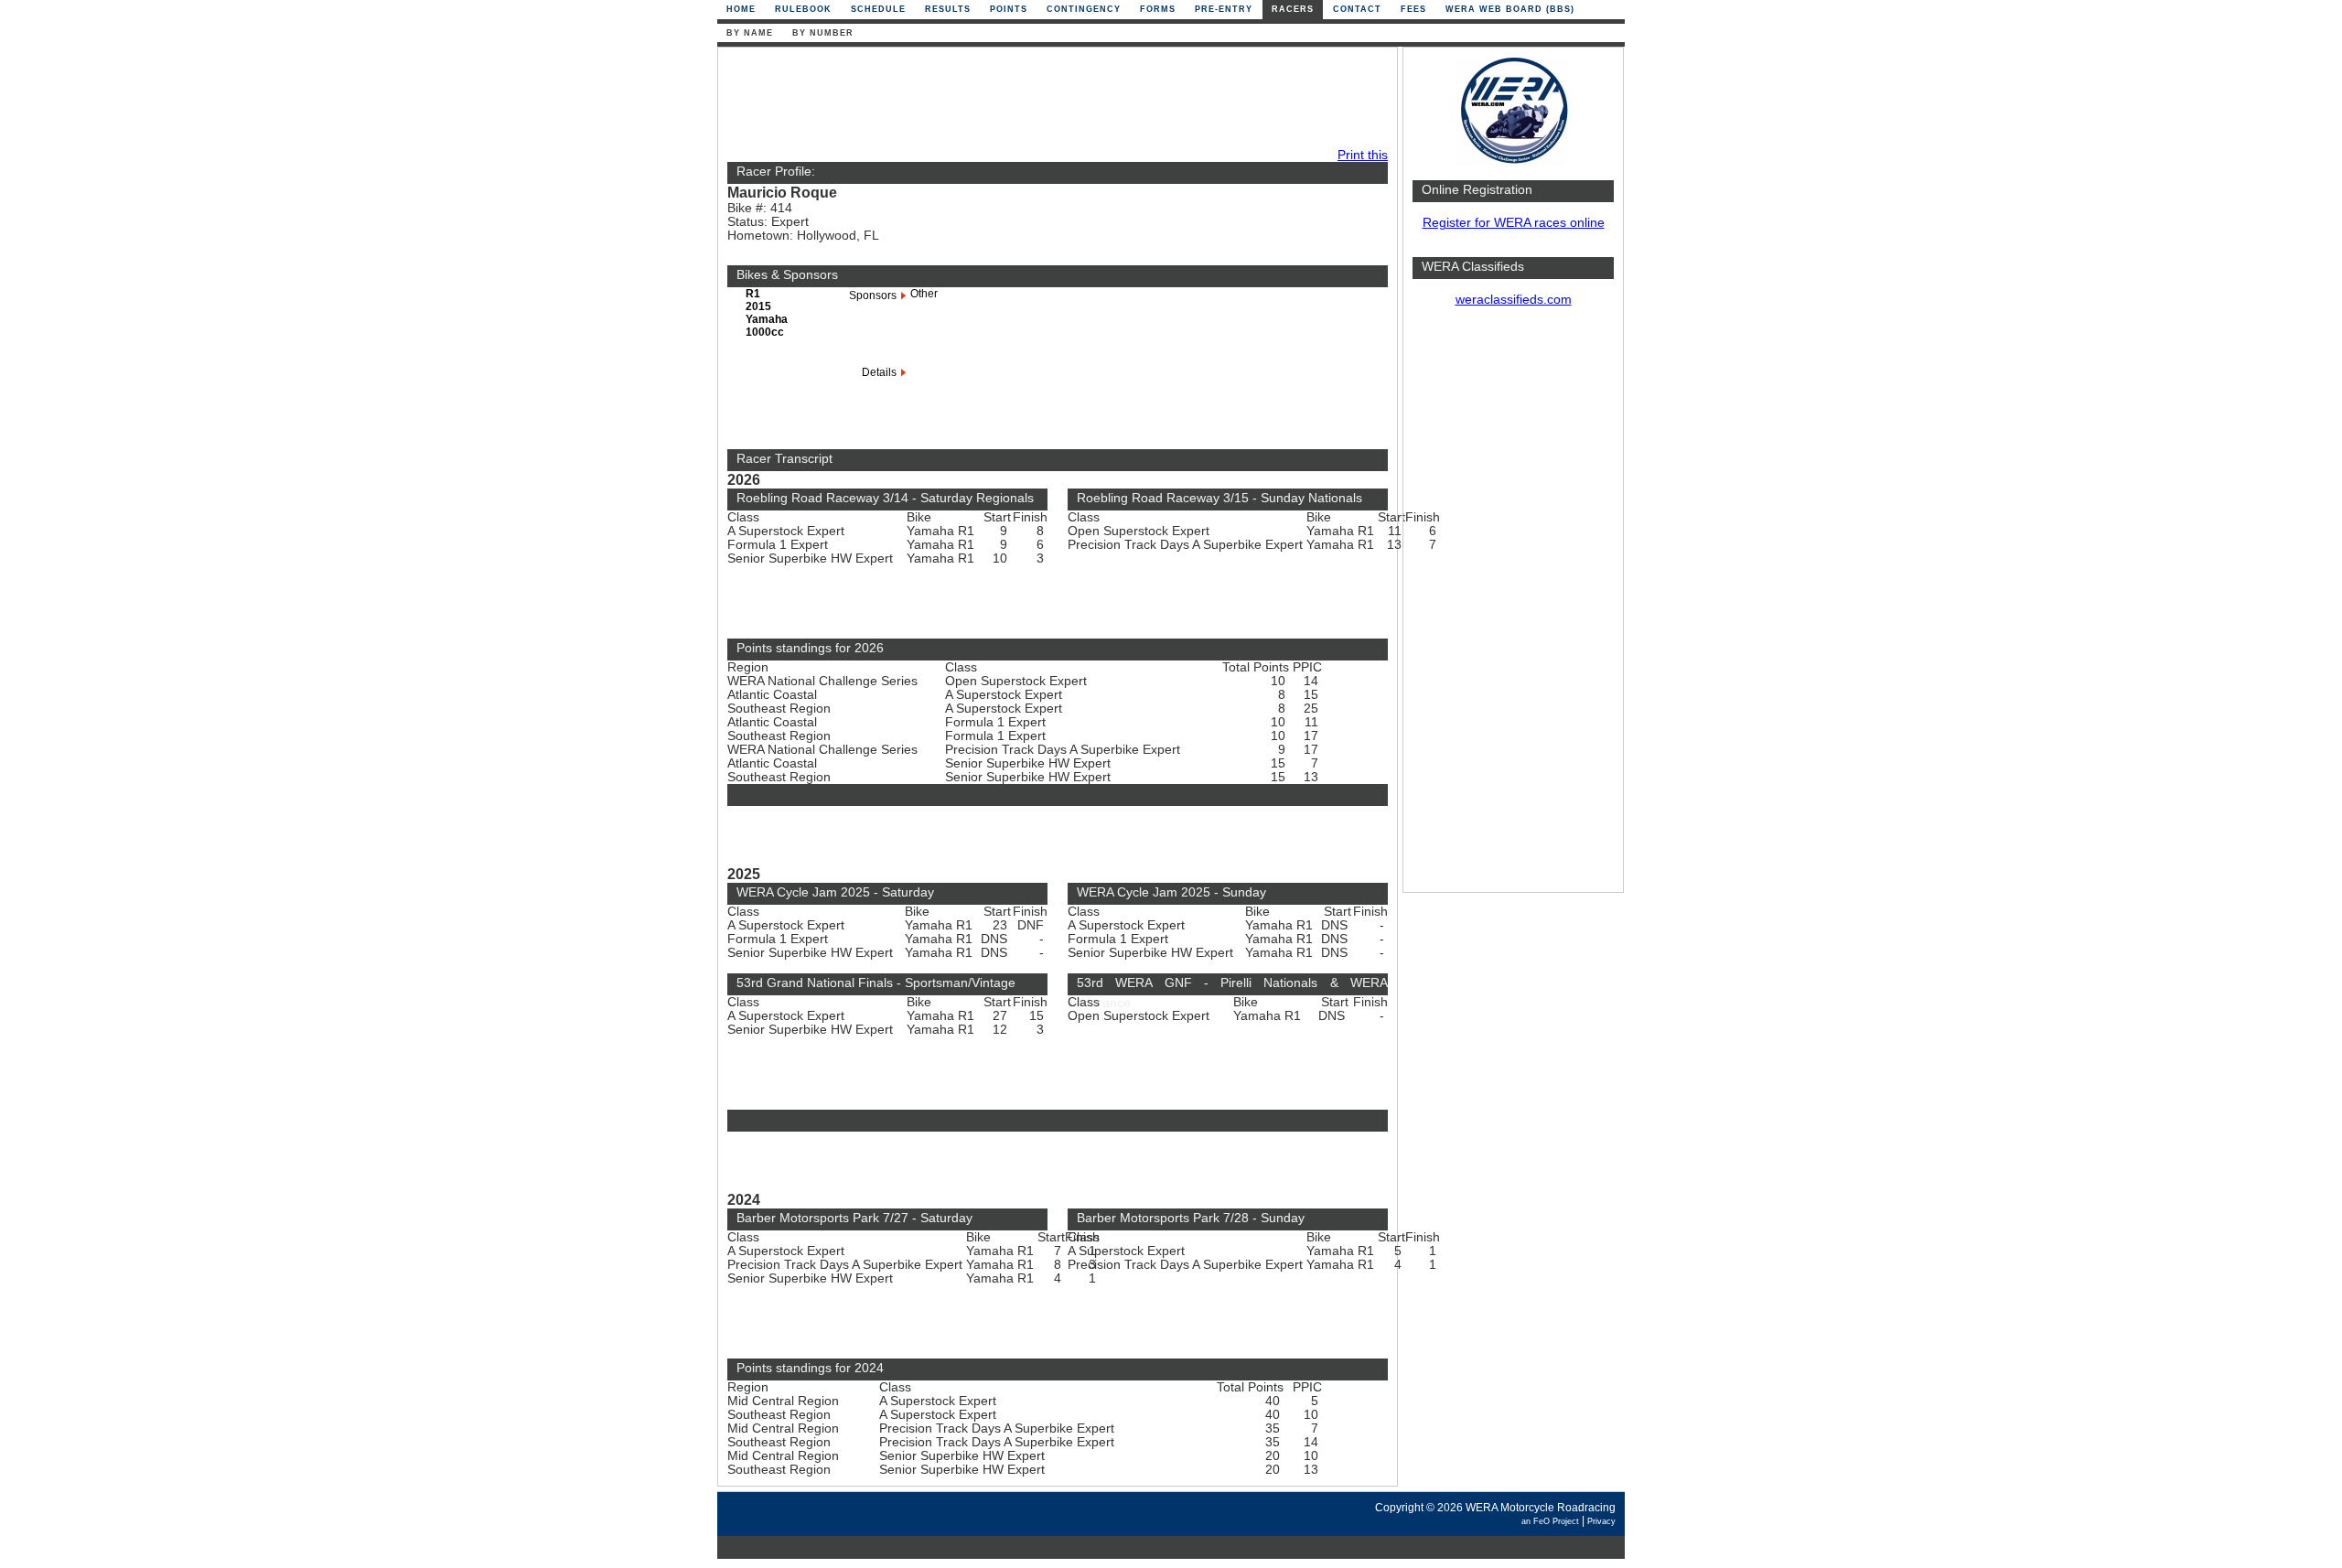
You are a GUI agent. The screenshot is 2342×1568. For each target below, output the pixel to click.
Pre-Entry (1224, 9)
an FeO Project (1550, 1521)
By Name (750, 33)
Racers (1293, 9)
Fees (1413, 9)
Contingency (1084, 9)
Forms (1158, 9)
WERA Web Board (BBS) (1510, 9)
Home (741, 9)
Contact (1357, 9)
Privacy (1601, 1521)
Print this (1363, 155)
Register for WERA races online (1514, 223)
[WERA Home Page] (1513, 161)
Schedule (878, 9)
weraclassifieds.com (1514, 300)
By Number (823, 33)
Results (948, 9)
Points (1009, 9)
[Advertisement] (1513, 608)
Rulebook (803, 9)
